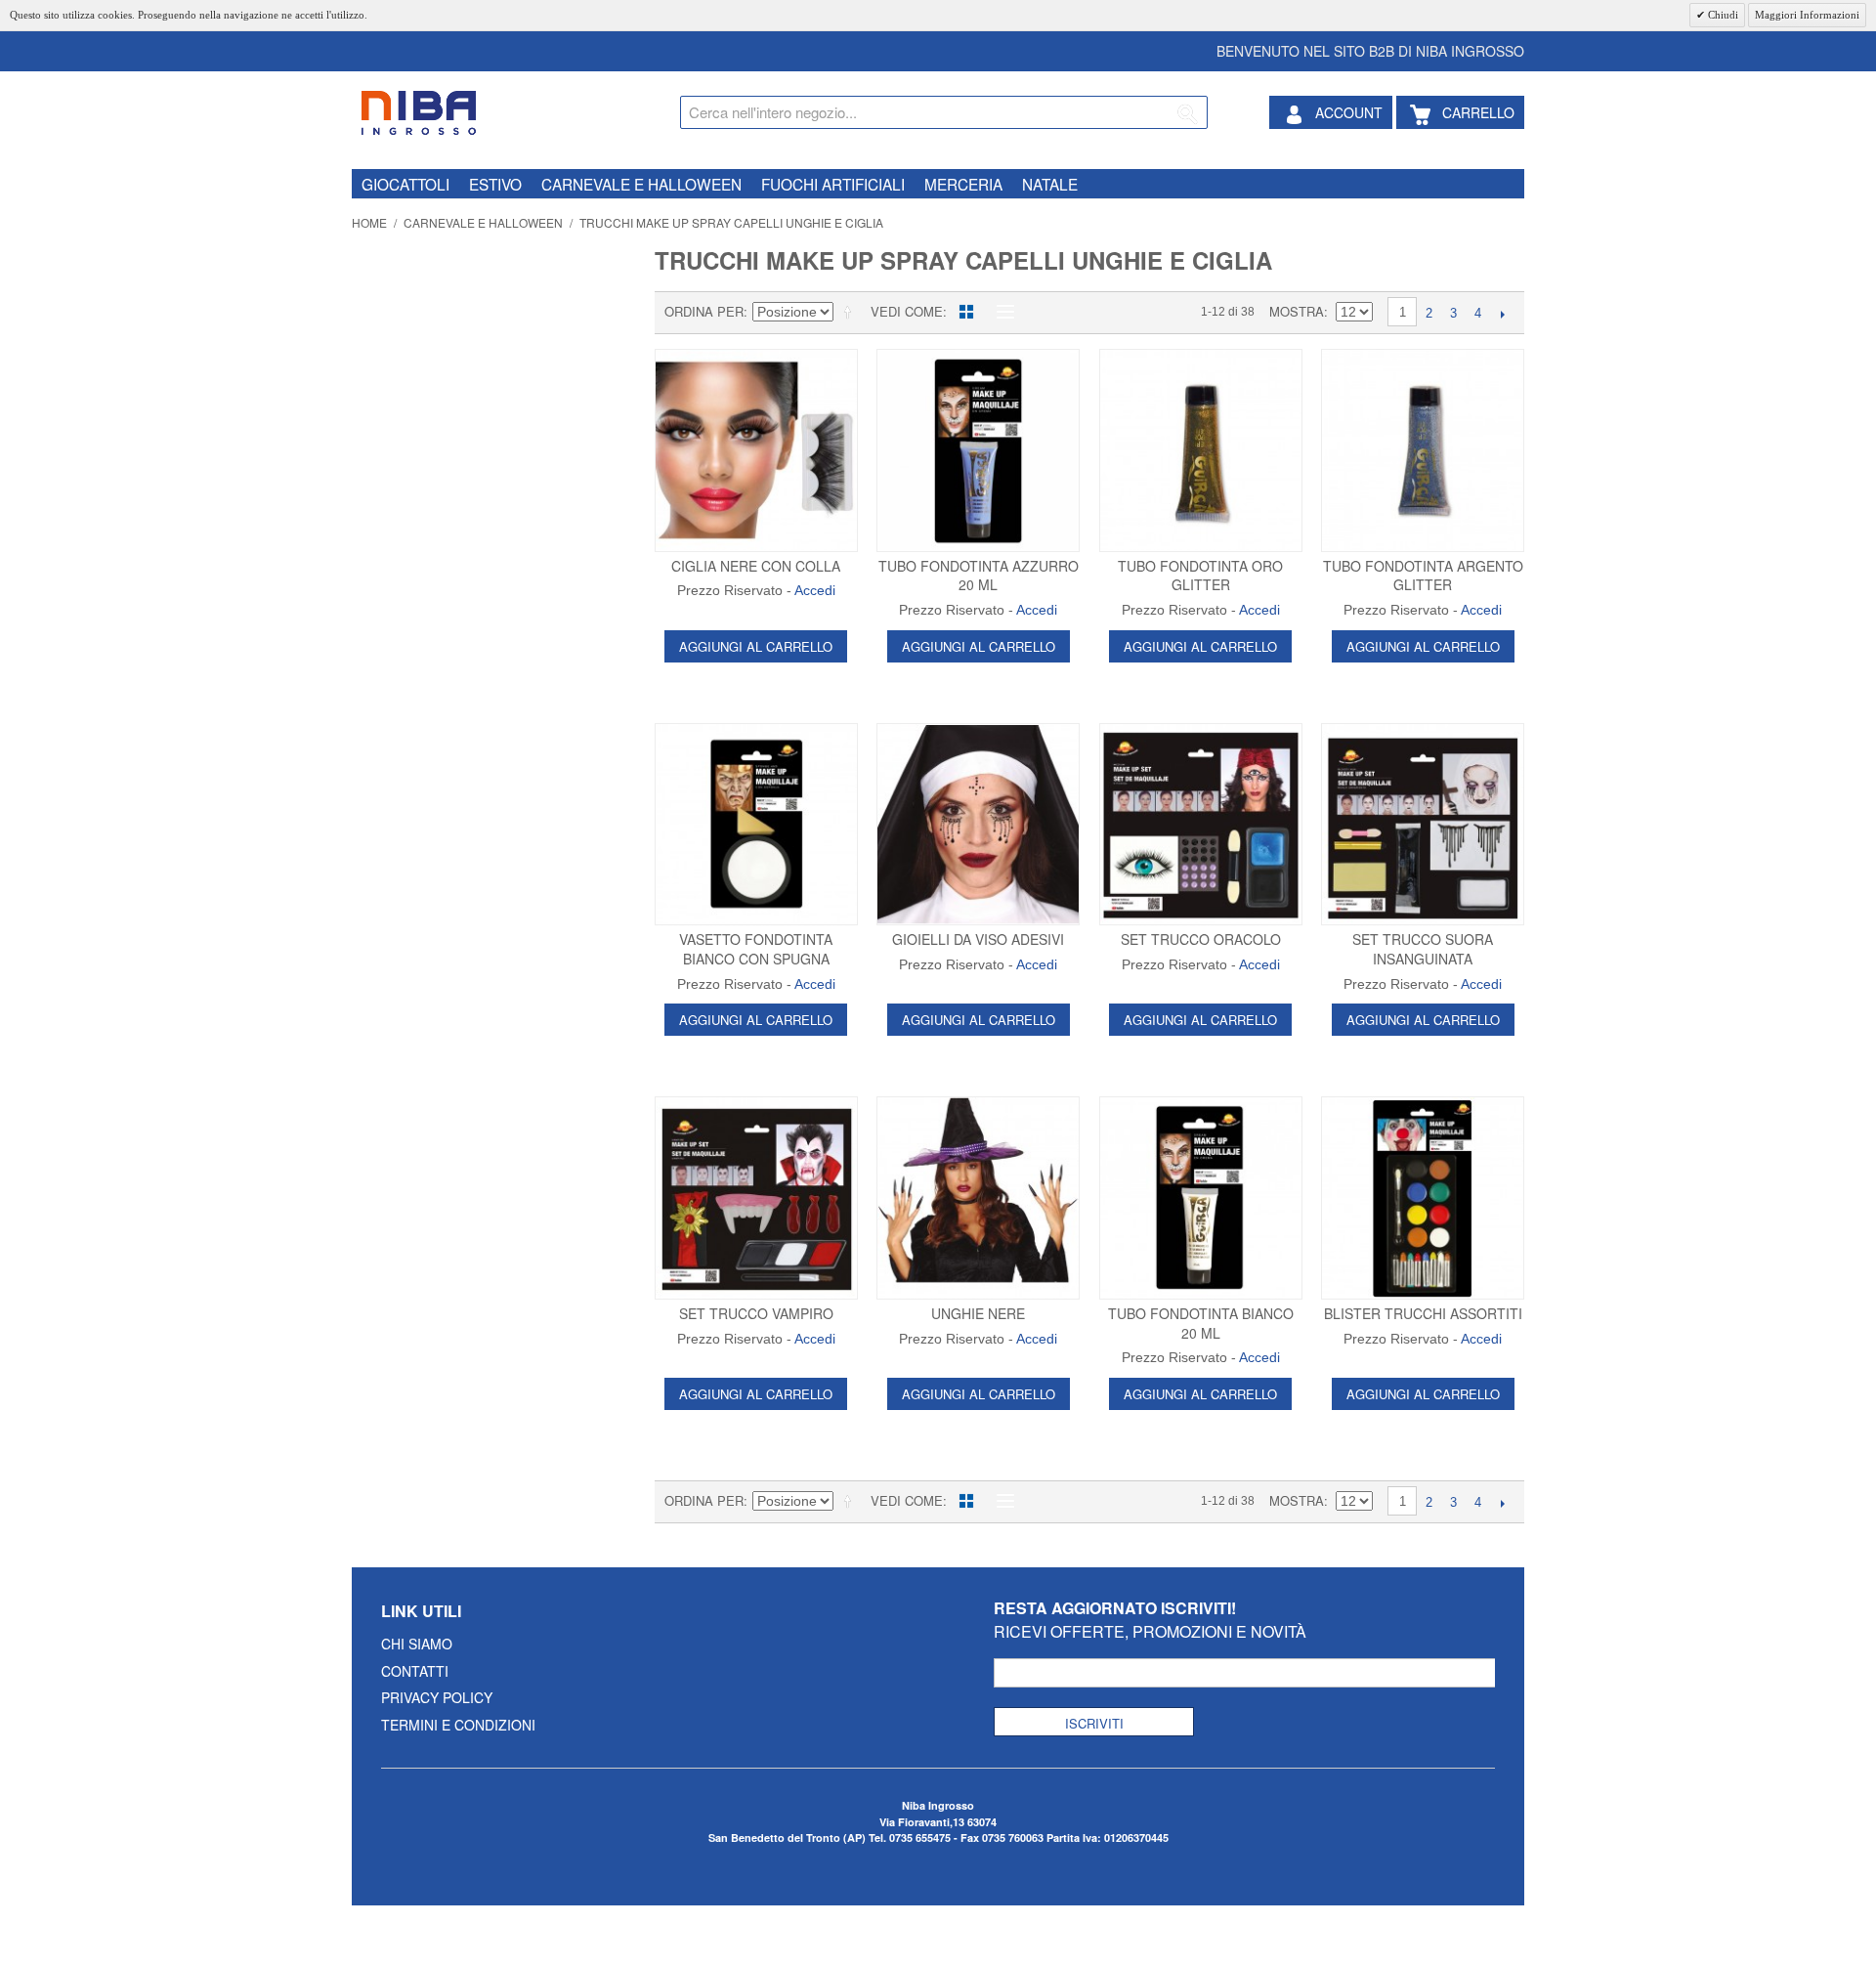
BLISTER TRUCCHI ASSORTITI (1423, 1313)
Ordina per (704, 311)
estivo (495, 184)
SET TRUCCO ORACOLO (1201, 939)
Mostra (1297, 311)
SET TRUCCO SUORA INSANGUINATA (1423, 949)
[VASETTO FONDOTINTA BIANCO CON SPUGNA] (756, 825)
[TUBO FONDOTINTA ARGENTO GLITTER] (1423, 450)
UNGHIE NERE (978, 1313)
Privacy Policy (437, 1697)
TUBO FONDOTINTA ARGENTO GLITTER (1423, 576)
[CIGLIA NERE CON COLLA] (756, 450)
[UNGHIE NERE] (978, 1198)
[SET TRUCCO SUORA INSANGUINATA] (1423, 825)
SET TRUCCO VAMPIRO (756, 1313)
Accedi (815, 590)
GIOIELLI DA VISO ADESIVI (978, 939)
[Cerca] (1188, 115)
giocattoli (405, 184)
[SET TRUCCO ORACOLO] (1201, 825)
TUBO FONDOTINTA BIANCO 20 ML (1201, 1323)
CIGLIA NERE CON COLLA (756, 566)
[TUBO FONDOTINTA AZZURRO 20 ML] (978, 450)
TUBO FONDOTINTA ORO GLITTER (1200, 576)
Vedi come (907, 311)
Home (369, 222)
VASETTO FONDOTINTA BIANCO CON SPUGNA (756, 949)
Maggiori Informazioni (1807, 15)
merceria (963, 184)
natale (1050, 184)
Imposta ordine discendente (851, 312)
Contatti (415, 1671)
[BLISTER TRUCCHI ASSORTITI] (1423, 1198)
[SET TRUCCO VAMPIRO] (756, 1198)
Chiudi (1722, 15)
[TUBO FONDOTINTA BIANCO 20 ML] (1201, 1198)
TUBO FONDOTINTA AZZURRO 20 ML (979, 576)
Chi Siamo (417, 1644)
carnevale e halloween (641, 184)
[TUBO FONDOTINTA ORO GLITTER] (1201, 450)
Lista (1001, 312)
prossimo (1502, 314)
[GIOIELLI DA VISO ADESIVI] (978, 825)
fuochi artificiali (833, 184)
